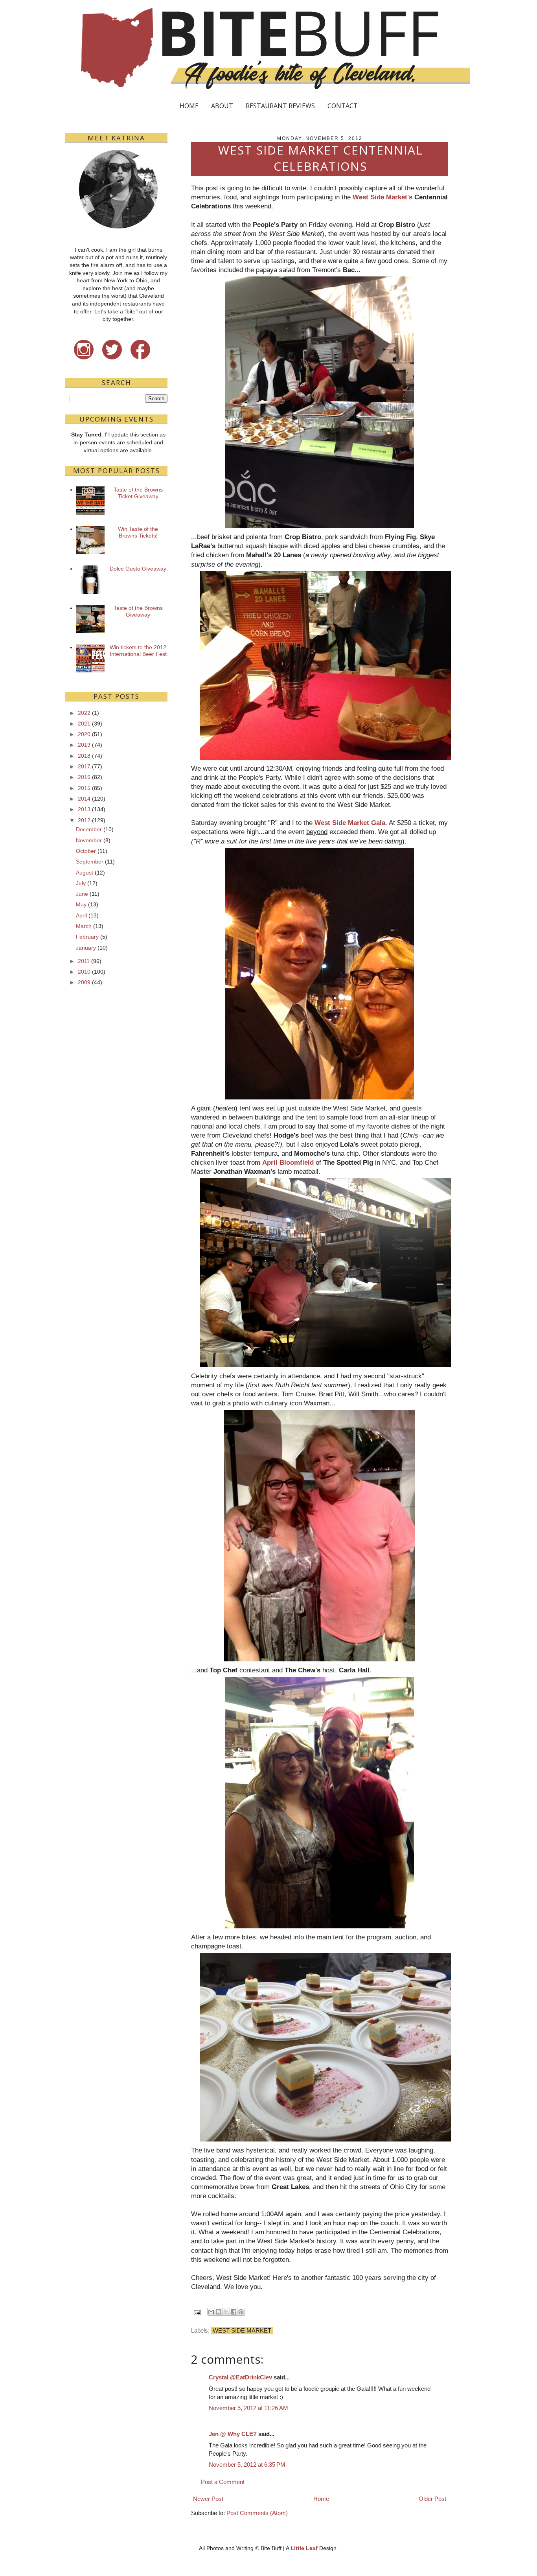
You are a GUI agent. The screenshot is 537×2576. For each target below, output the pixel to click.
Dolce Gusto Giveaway (138, 569)
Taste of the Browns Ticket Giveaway (138, 493)
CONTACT (343, 106)
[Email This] (211, 2312)
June (82, 894)
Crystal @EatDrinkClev (240, 2377)
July (81, 883)
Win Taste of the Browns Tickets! (138, 532)
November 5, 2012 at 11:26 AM (248, 2408)
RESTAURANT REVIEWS (280, 106)
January (86, 948)
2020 (84, 734)
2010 (84, 972)
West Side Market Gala (350, 823)
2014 (84, 799)
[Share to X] (226, 2312)
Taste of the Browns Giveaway (138, 611)
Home (321, 2499)
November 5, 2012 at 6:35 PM (247, 2465)
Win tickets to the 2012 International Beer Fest (138, 651)
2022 (84, 713)
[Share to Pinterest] (241, 2312)
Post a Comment (223, 2482)
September (90, 862)
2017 (84, 766)
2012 (84, 820)
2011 (84, 961)
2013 (84, 809)
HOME (189, 106)
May (81, 904)
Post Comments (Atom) (257, 2513)
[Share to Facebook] (234, 2312)
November (89, 840)
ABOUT (222, 106)
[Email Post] (197, 2312)
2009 (84, 982)
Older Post (432, 2499)
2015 (84, 788)
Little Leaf (304, 2548)
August (85, 873)
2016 (84, 777)
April (81, 915)
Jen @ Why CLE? (233, 2434)
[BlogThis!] (219, 2312)
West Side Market (242, 2330)
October (86, 851)
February (87, 937)
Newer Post (208, 2499)
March (84, 926)
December (89, 829)
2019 (84, 745)
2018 (84, 756)
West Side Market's (383, 197)
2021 (84, 724)
